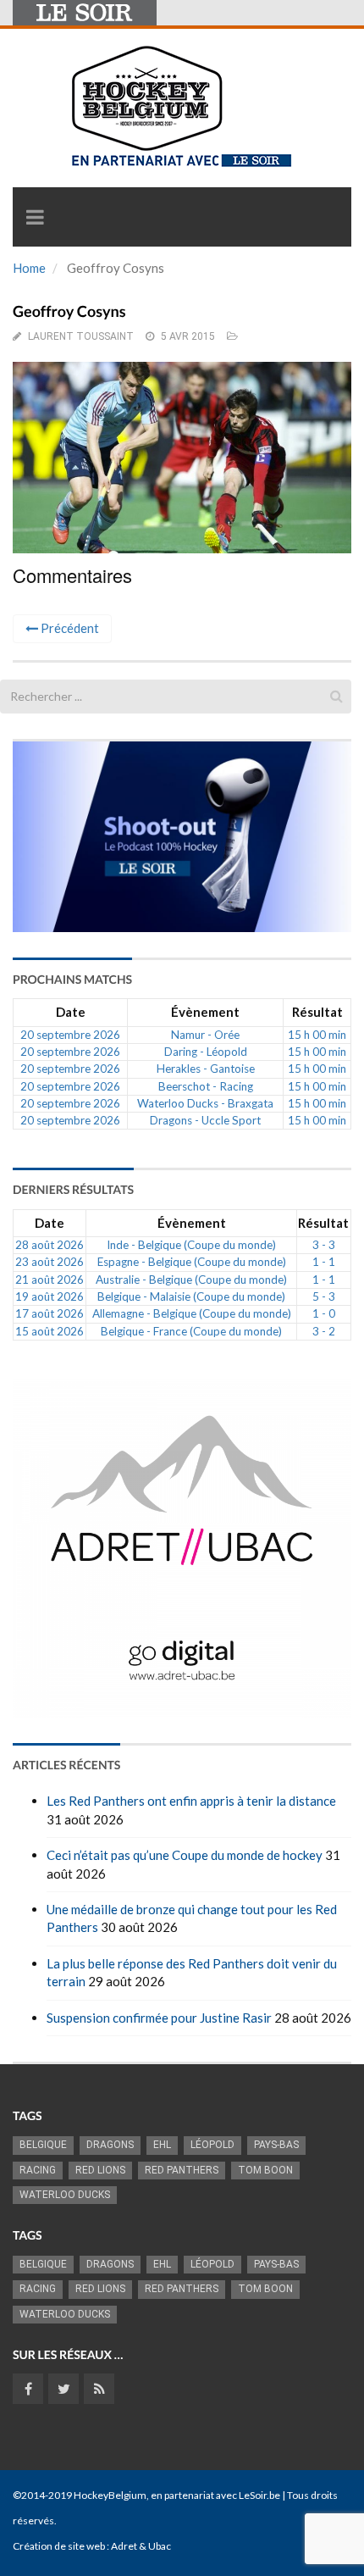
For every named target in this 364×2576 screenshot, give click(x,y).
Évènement (205, 1012)
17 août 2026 (50, 1313)
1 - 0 (324, 1313)
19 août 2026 (50, 1296)
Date (71, 1012)
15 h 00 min (317, 1035)
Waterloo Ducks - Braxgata (205, 1103)
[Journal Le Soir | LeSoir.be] (85, 13)
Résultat (317, 1012)
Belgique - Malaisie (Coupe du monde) (191, 1296)
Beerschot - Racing (206, 1086)
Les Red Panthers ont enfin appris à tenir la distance (191, 1801)
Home (29, 268)
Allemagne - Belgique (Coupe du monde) (192, 1313)
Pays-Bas (276, 2145)
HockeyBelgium (110, 2495)
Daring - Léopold (206, 1052)
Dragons (110, 2145)
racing (38, 2170)
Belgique (43, 2145)
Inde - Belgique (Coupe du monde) (191, 1245)
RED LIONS (100, 2170)
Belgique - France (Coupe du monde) (191, 1331)
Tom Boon (265, 2170)
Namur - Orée (205, 1035)
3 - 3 (324, 1245)
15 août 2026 (50, 1331)
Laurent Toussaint (81, 336)
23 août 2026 (50, 1262)
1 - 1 (324, 1262)
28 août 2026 (50, 1245)
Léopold (212, 2145)
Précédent (69, 628)
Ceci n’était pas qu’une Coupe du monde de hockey (185, 1855)
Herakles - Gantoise (206, 1069)
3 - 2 (324, 1331)
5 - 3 (324, 1296)
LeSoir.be (259, 2495)
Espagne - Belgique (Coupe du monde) (192, 1262)
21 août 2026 (50, 1280)
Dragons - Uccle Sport (205, 1120)
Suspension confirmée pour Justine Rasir (159, 2018)
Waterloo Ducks (65, 2195)
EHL (162, 2145)
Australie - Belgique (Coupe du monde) (191, 1280)
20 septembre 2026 (70, 1035)
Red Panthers (182, 2170)
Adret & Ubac (141, 2546)
